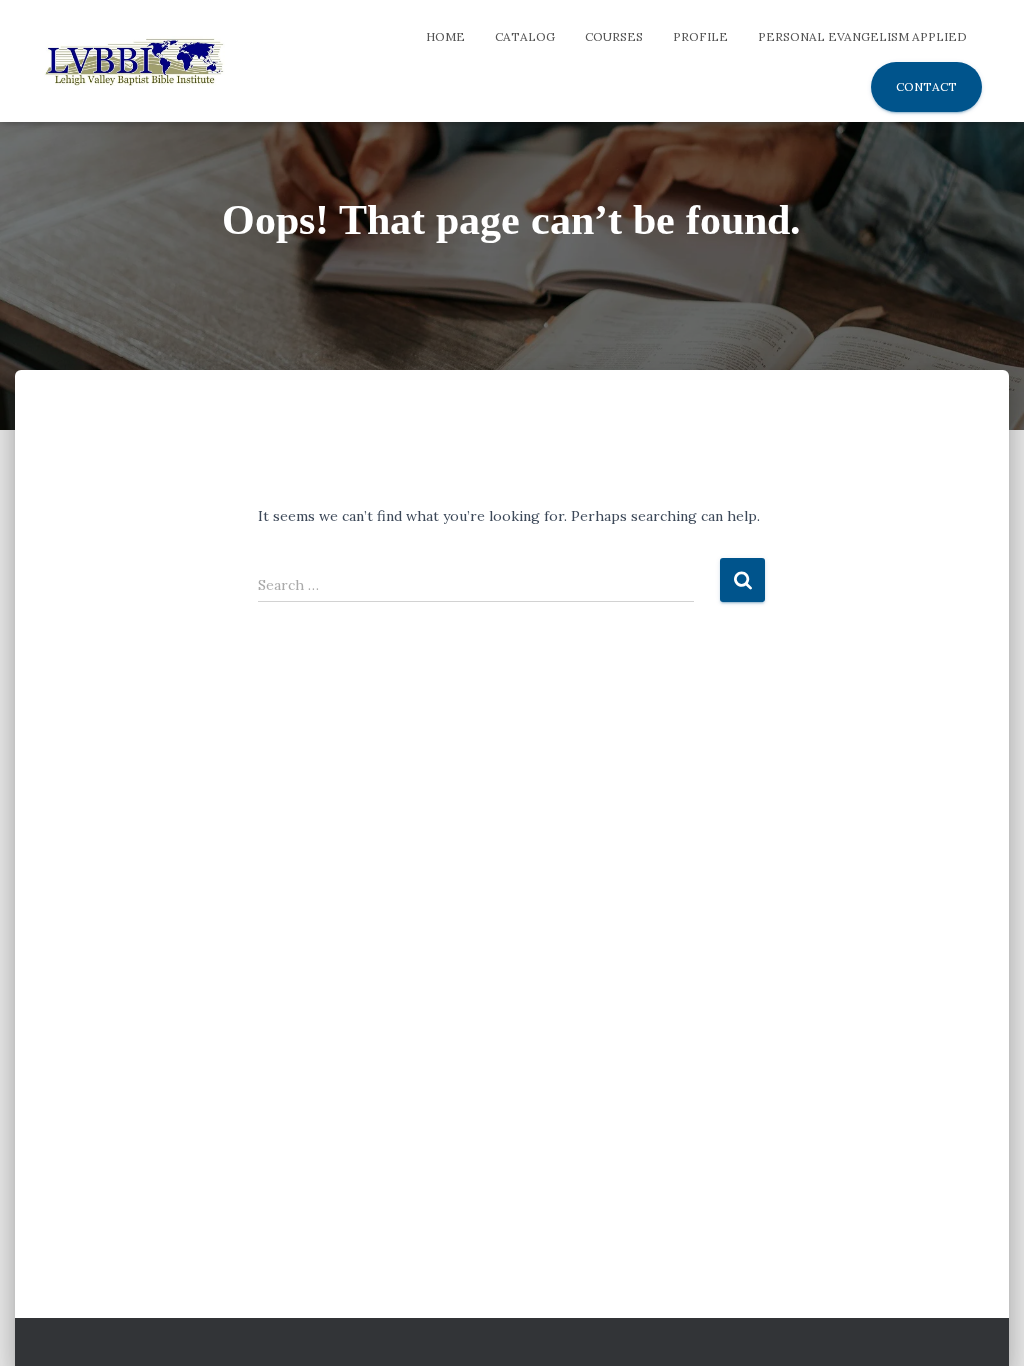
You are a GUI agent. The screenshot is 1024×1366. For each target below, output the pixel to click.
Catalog (525, 36)
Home (445, 36)
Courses (614, 36)
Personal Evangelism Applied (862, 36)
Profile (700, 36)
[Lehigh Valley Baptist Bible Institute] (134, 61)
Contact (926, 86)
